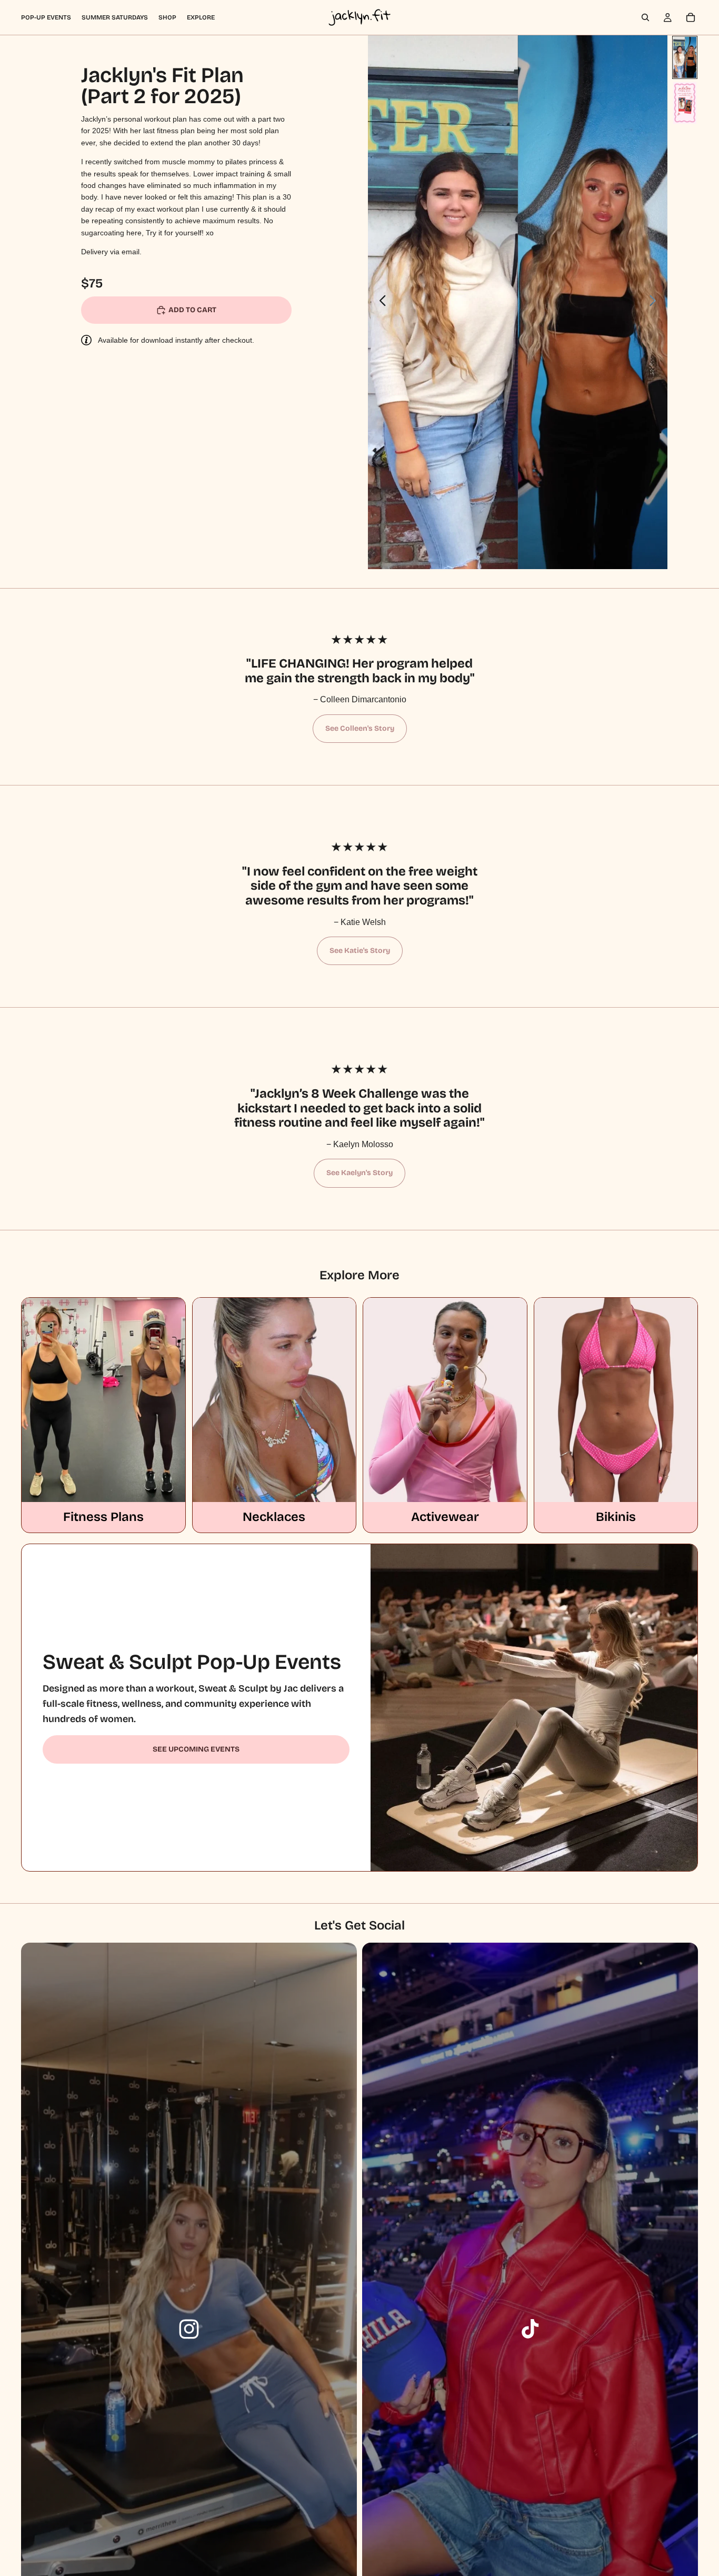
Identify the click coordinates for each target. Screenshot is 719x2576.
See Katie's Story (360, 951)
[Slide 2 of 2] (685, 103)
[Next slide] (656, 302)
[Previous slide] (380, 302)
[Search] (645, 17)
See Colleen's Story (360, 728)
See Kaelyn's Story (359, 1173)
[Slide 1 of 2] (685, 57)
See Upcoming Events (196, 1749)
